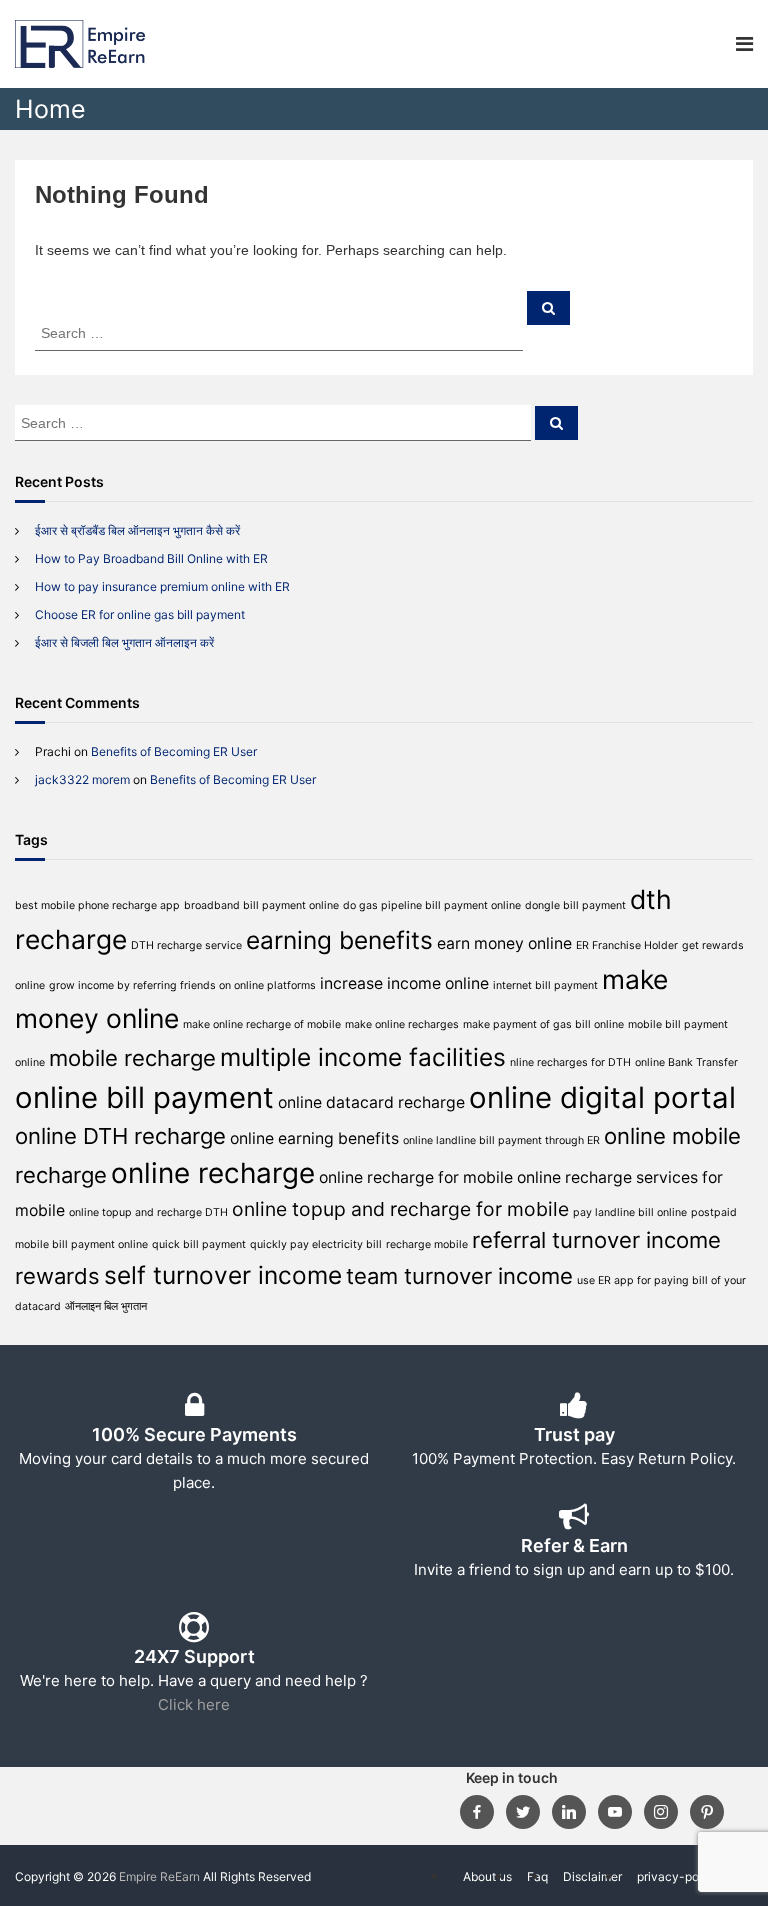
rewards (57, 1276)
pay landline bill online (630, 1212)
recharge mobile (427, 1244)
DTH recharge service (186, 945)
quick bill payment (199, 1244)
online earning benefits (314, 1138)
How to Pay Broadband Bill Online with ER (151, 558)
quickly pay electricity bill (316, 1244)
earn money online (504, 943)
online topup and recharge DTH (148, 1212)
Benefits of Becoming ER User (174, 751)
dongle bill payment (575, 905)
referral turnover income (596, 1240)
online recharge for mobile (416, 1177)
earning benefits (339, 940)
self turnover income (223, 1275)
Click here (194, 1704)
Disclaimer (592, 1876)
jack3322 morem (82, 779)
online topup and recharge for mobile (400, 1209)
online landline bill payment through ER (501, 1140)
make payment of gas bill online (543, 1024)
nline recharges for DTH (570, 1062)
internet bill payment (545, 985)
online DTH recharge (120, 1136)
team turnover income (459, 1276)
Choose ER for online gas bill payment (140, 614)
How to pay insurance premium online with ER (162, 586)
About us (487, 1876)
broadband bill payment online (261, 905)
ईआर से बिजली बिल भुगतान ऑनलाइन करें (124, 642)
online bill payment (144, 1097)
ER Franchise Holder (627, 945)
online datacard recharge (371, 1102)
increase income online (404, 983)
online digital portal (602, 1097)
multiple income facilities (363, 1057)
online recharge (213, 1173)
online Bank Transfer (686, 1062)
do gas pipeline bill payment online (432, 905)
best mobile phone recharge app (97, 905)
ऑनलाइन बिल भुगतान (106, 1306)
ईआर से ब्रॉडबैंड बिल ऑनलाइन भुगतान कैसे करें (137, 530)
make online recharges (402, 1024)
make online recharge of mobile (262, 1024)
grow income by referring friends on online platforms (182, 985)
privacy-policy (678, 1876)
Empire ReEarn (159, 1876)
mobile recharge (132, 1058)
